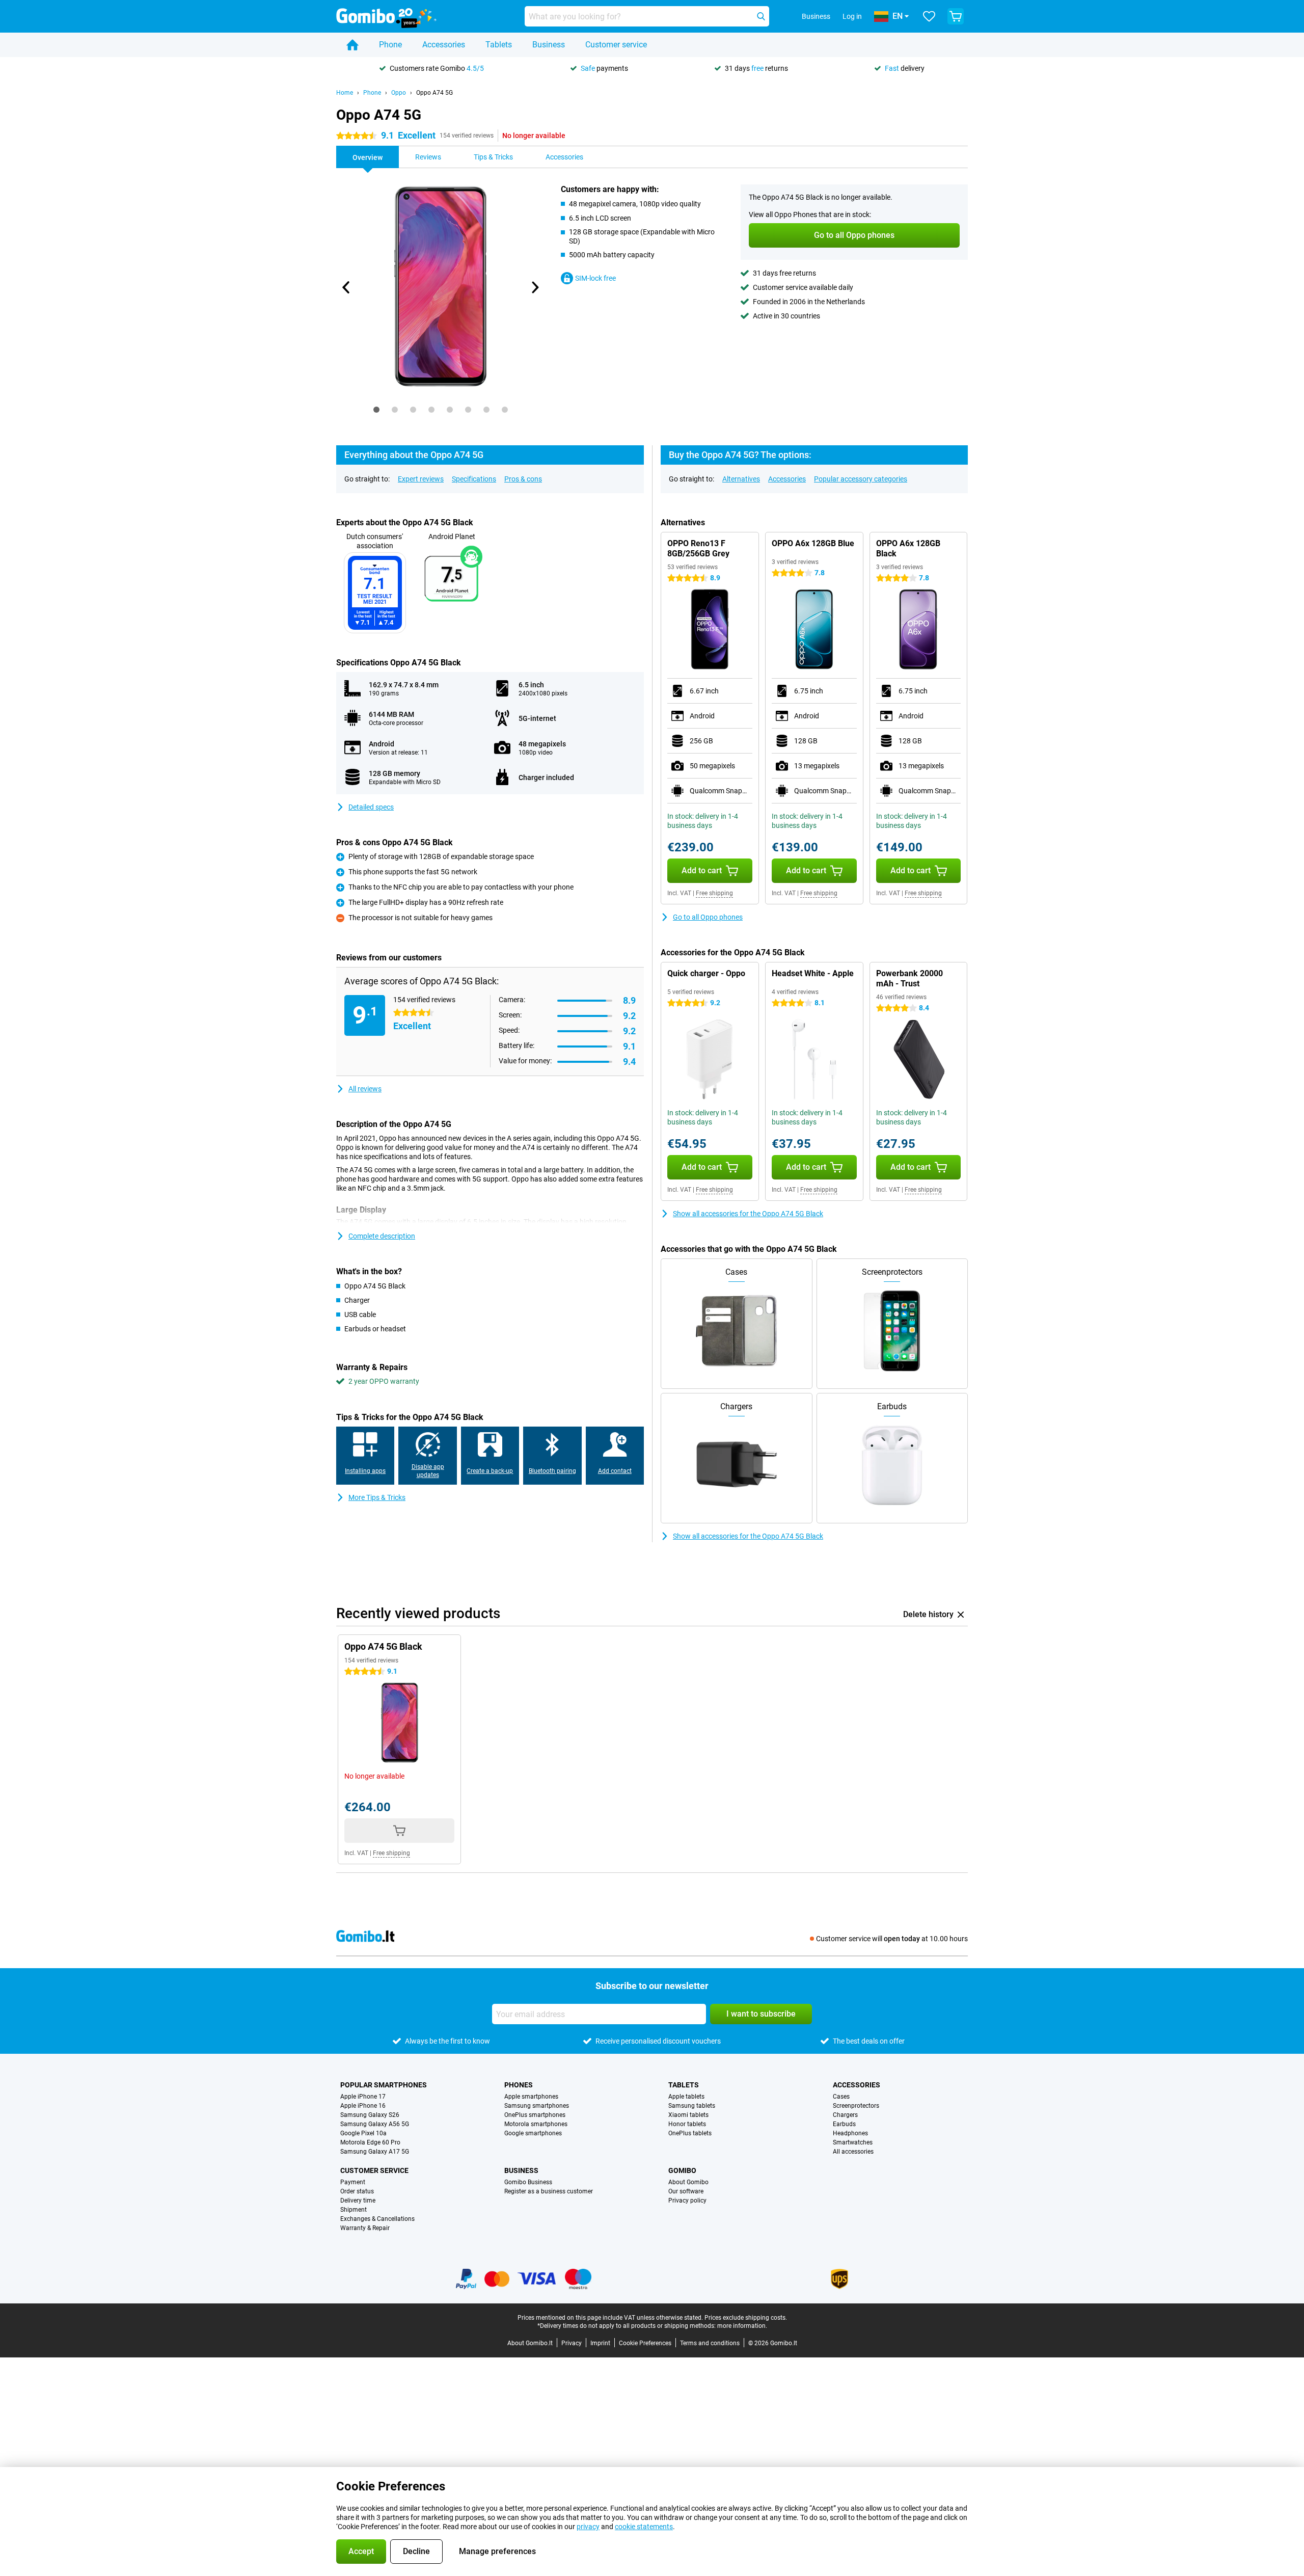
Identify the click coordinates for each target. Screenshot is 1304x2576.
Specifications (474, 479)
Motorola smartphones (536, 2124)
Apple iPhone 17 (363, 2097)
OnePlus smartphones (535, 2115)
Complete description (382, 1236)
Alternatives (741, 479)
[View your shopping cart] (956, 16)
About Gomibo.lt (530, 2343)
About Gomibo (688, 2182)
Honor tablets (687, 2124)
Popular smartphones (384, 2085)
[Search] (761, 16)
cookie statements (644, 2527)
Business (549, 45)
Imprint (600, 2343)
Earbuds (844, 2124)
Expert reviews (421, 479)
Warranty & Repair (365, 2228)
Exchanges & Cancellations (377, 2219)
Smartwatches (853, 2142)
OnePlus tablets (690, 2133)
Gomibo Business (528, 2182)
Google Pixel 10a (363, 2133)
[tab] (376, 410)
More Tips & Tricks (377, 1497)
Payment (353, 2182)
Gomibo (682, 2170)
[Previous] (346, 287)
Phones (519, 2085)
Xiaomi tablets (688, 2115)
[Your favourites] (929, 16)
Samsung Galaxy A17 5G (375, 2152)
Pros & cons (523, 479)
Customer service (616, 45)
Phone (390, 45)
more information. (742, 2326)
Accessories (444, 45)
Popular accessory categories (861, 479)
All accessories (853, 2152)
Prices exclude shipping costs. (746, 2318)
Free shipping (714, 893)
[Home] (352, 45)
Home (345, 93)
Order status (357, 2191)
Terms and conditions (710, 2343)
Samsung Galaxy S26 (370, 2115)
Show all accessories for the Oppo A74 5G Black (748, 1214)
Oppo (399, 93)
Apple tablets (686, 2097)
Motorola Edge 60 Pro (370, 2142)
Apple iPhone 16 (363, 2106)
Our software (686, 2191)
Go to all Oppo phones (708, 917)
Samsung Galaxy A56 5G (375, 2124)
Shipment (354, 2210)
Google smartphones (533, 2133)
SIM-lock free (595, 278)
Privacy (572, 2343)
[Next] (534, 287)
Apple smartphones (531, 2097)
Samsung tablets (692, 2106)
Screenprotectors (856, 2106)
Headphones (850, 2133)
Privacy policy (687, 2201)
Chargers (845, 2115)
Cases (841, 2097)
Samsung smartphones (537, 2106)
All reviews (365, 1089)
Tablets (499, 45)
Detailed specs (371, 807)
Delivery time (358, 2201)
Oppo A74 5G (434, 93)
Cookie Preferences (645, 2343)
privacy (588, 2527)
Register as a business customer (549, 2191)
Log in (852, 16)
